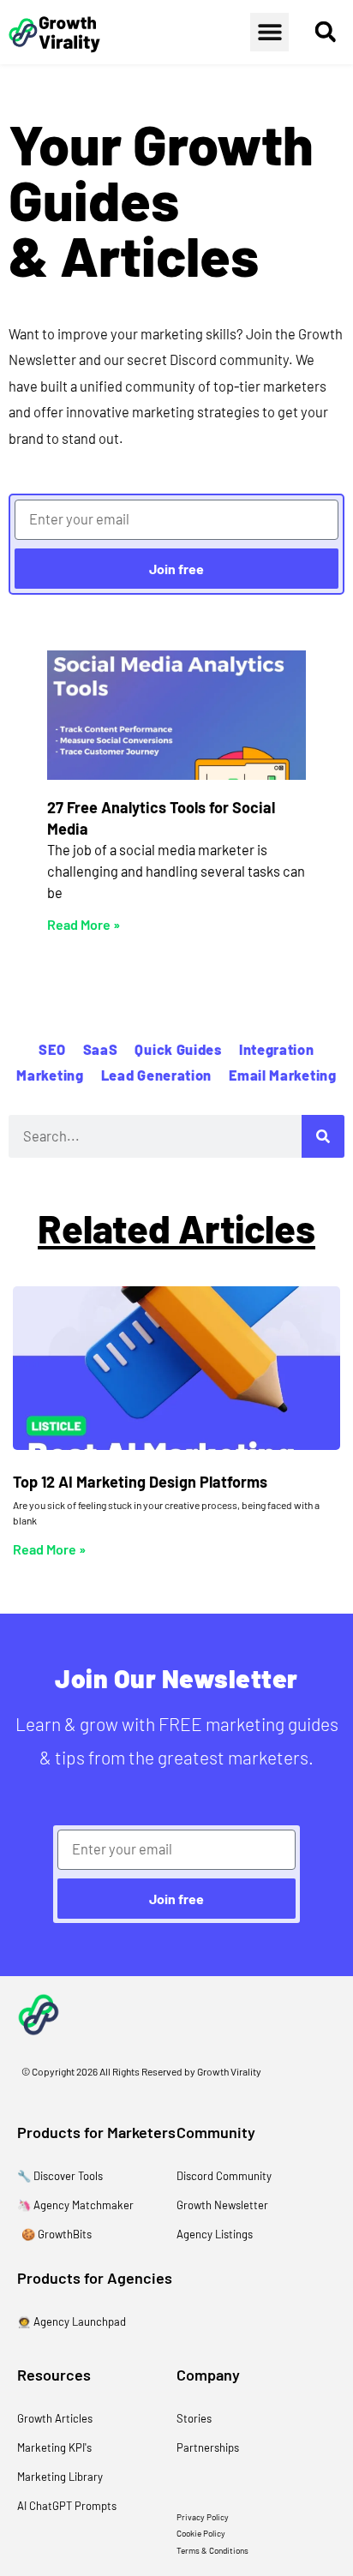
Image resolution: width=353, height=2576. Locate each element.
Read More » (84, 924)
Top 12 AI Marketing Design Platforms (140, 1482)
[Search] (323, 1136)
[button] (269, 32)
